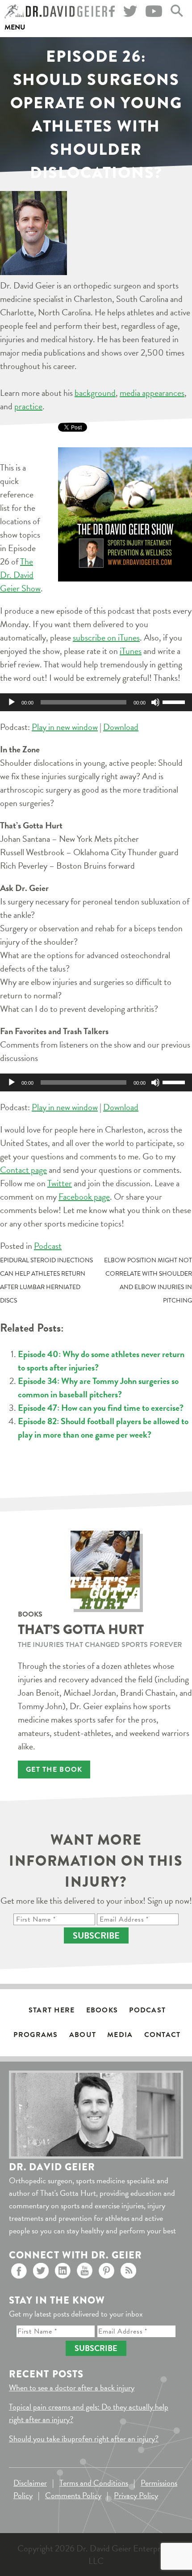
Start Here (52, 2010)
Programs (35, 2035)
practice (28, 406)
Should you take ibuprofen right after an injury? (84, 2438)
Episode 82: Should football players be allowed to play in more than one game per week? (103, 1428)
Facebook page (84, 1197)
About (83, 2035)
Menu (15, 27)
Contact (163, 2035)
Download (121, 727)
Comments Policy (73, 2495)
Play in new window (65, 727)
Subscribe (96, 1935)
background (95, 393)
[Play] (12, 702)
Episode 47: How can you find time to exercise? (101, 1408)
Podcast (48, 1246)
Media (120, 2035)
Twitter (60, 1183)
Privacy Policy (136, 2495)
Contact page (23, 1170)
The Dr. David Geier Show (20, 575)
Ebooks (102, 2010)
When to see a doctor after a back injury (72, 2387)
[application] (96, 702)
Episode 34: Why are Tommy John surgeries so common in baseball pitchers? (98, 1388)
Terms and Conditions (94, 2483)
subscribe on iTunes (106, 637)
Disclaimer (30, 2483)
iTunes (131, 651)
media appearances (152, 393)
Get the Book (54, 1770)
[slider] (175, 701)
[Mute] (155, 702)
